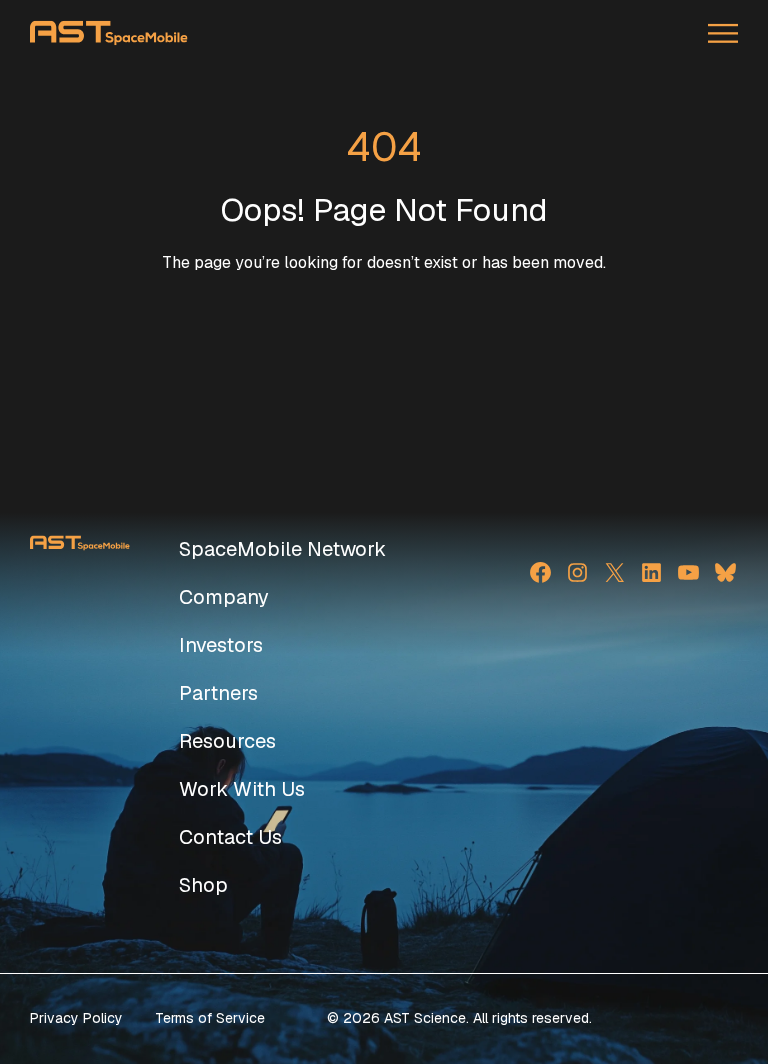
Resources (227, 741)
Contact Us (230, 837)
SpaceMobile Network (282, 549)
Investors (221, 645)
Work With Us (242, 789)
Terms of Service (210, 1018)
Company (224, 597)
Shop (203, 885)
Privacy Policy (76, 1018)
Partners (218, 693)
